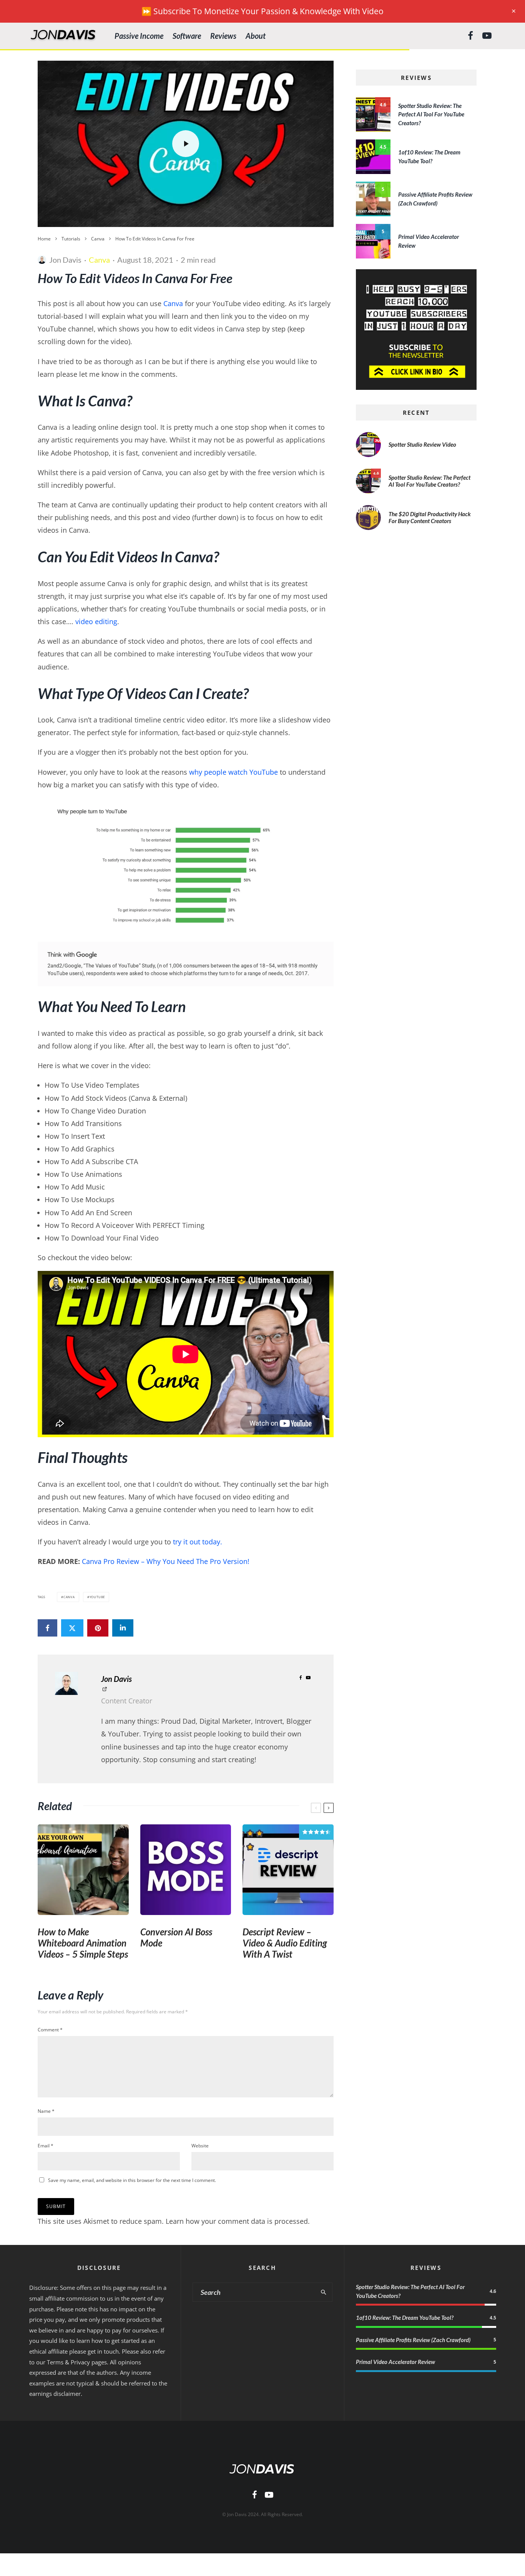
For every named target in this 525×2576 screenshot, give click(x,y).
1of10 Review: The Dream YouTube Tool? (405, 2318)
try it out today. (198, 1542)
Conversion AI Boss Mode (176, 1937)
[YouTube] (487, 36)
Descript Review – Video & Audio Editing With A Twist (285, 1943)
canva (69, 1597)
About (256, 36)
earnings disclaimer (55, 2394)
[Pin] (98, 1628)
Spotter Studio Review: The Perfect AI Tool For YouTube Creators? (431, 114)
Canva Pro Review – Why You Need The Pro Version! (166, 1561)
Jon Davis (65, 260)
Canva (99, 260)
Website (200, 2146)
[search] (323, 2292)
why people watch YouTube (233, 772)
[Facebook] (470, 36)
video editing (96, 621)
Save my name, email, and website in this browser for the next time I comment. (132, 2180)
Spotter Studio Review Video (422, 444)
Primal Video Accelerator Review (395, 2362)
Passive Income (139, 36)
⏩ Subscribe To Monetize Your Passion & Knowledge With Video (262, 11)
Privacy (80, 2362)
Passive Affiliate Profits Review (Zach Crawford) (413, 2340)
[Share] (47, 1628)
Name (46, 2111)
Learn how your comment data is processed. (238, 2221)
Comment (50, 2030)
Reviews (223, 36)
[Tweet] (72, 1628)
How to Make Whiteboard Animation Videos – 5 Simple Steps (83, 1943)
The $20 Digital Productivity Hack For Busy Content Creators (430, 517)
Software (187, 36)
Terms (55, 2362)
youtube (97, 1597)
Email (46, 2146)
